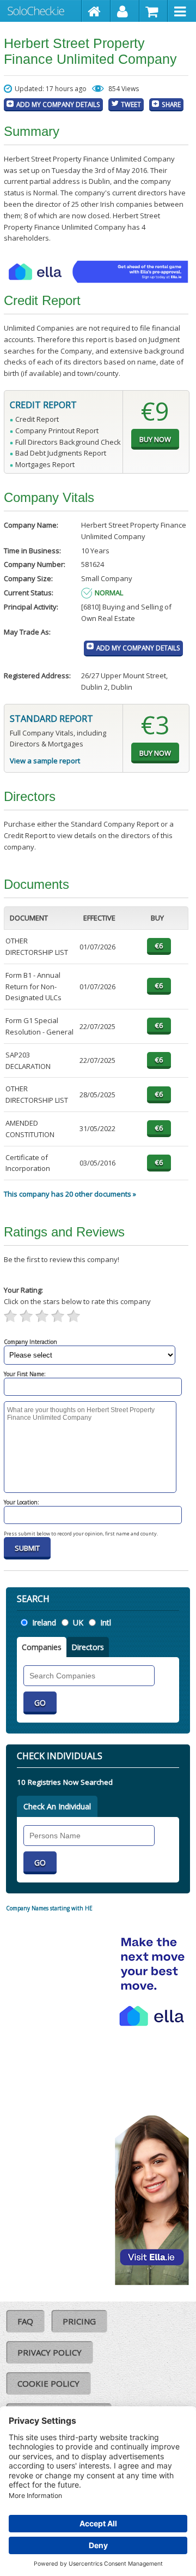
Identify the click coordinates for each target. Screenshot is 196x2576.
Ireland (44, 1622)
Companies (42, 1647)
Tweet (131, 104)
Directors (88, 1647)
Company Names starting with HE (49, 1908)
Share (171, 104)
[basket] (154, 11)
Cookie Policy (48, 2383)
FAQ (25, 2321)
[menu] (182, 11)
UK (78, 1622)
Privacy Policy (50, 2352)
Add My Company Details (58, 104)
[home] (96, 11)
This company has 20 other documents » (70, 1194)
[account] (125, 11)
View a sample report (45, 761)
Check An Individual (57, 1806)
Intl (106, 1622)
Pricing (79, 2321)
